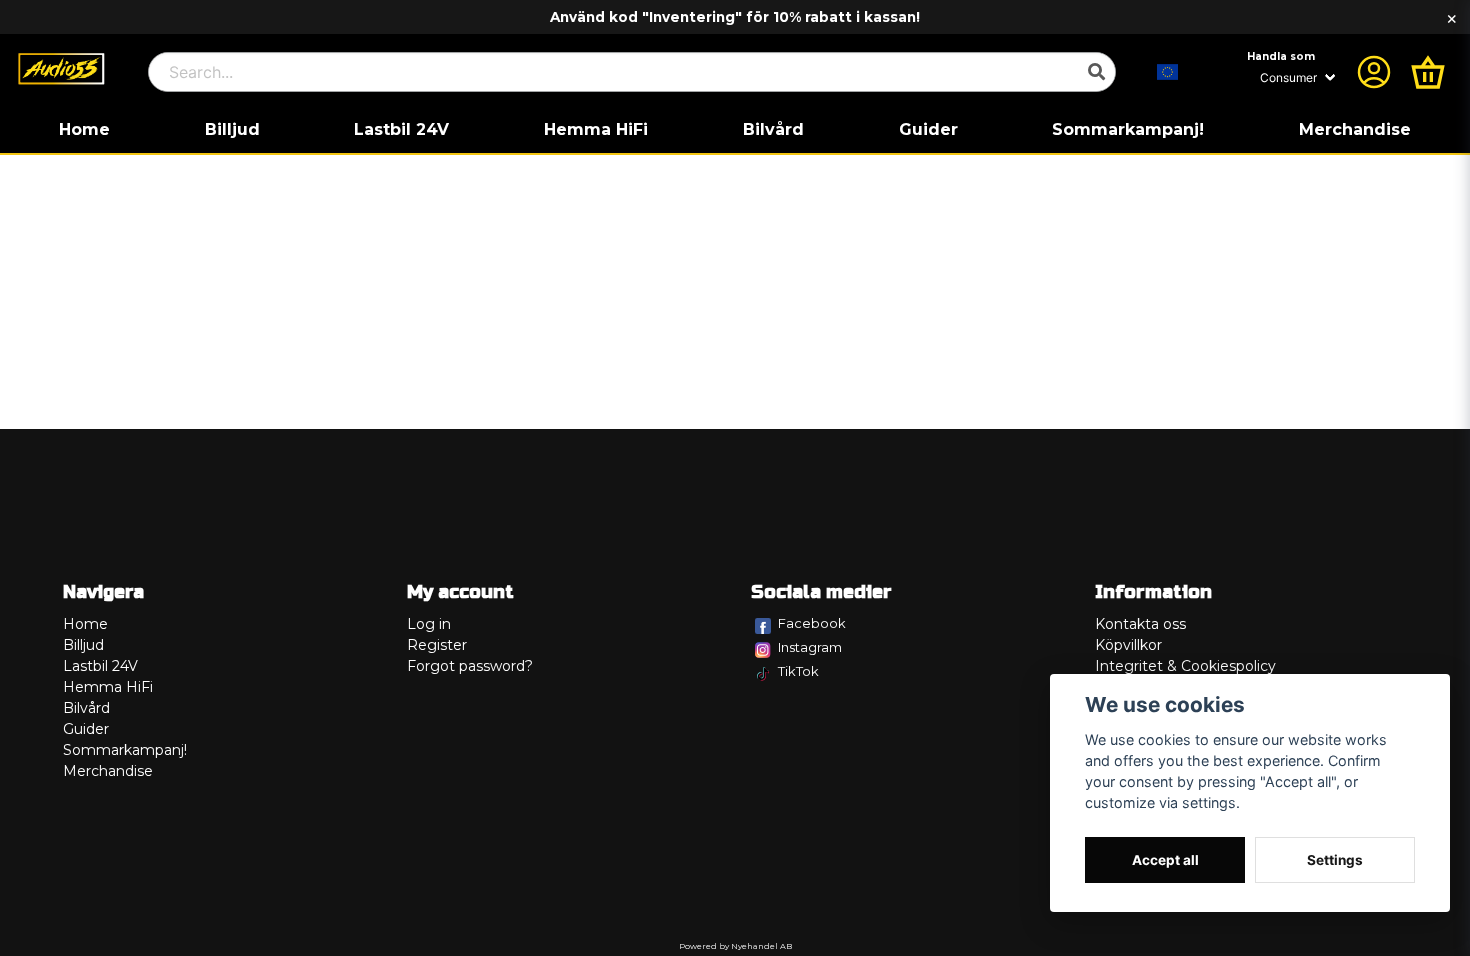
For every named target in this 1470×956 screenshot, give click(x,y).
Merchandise (1355, 129)
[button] (1168, 72)
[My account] (1374, 72)
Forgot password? (470, 666)
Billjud (232, 129)
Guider (928, 129)
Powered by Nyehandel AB (735, 946)
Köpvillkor (1128, 645)
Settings (1335, 860)
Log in (429, 624)
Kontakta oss (1140, 624)
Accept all (1165, 860)
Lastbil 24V (401, 129)
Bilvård (773, 129)
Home (84, 129)
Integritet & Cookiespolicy (1185, 666)
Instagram (810, 647)
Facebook (812, 623)
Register (437, 645)
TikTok (798, 671)
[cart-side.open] (1428, 72)
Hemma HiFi (596, 129)
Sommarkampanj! (1128, 129)
